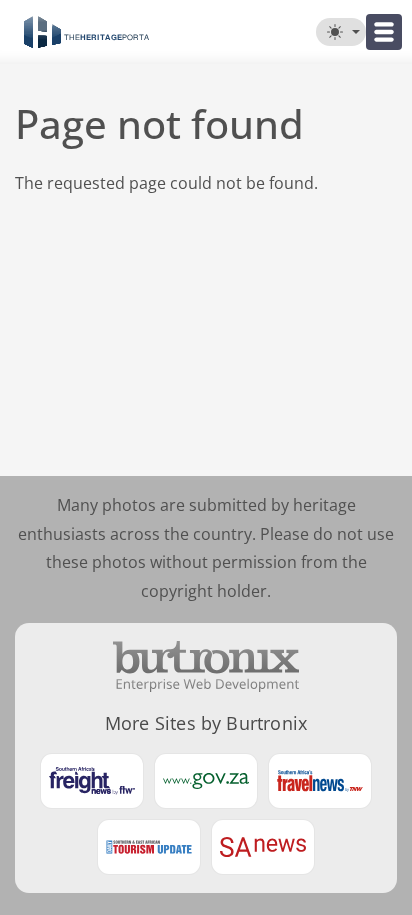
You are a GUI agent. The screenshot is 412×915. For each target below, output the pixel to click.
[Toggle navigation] (384, 32)
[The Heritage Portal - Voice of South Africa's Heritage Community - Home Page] (86, 32)
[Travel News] (320, 781)
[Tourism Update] (149, 847)
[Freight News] (92, 781)
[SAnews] (263, 847)
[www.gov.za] (206, 781)
